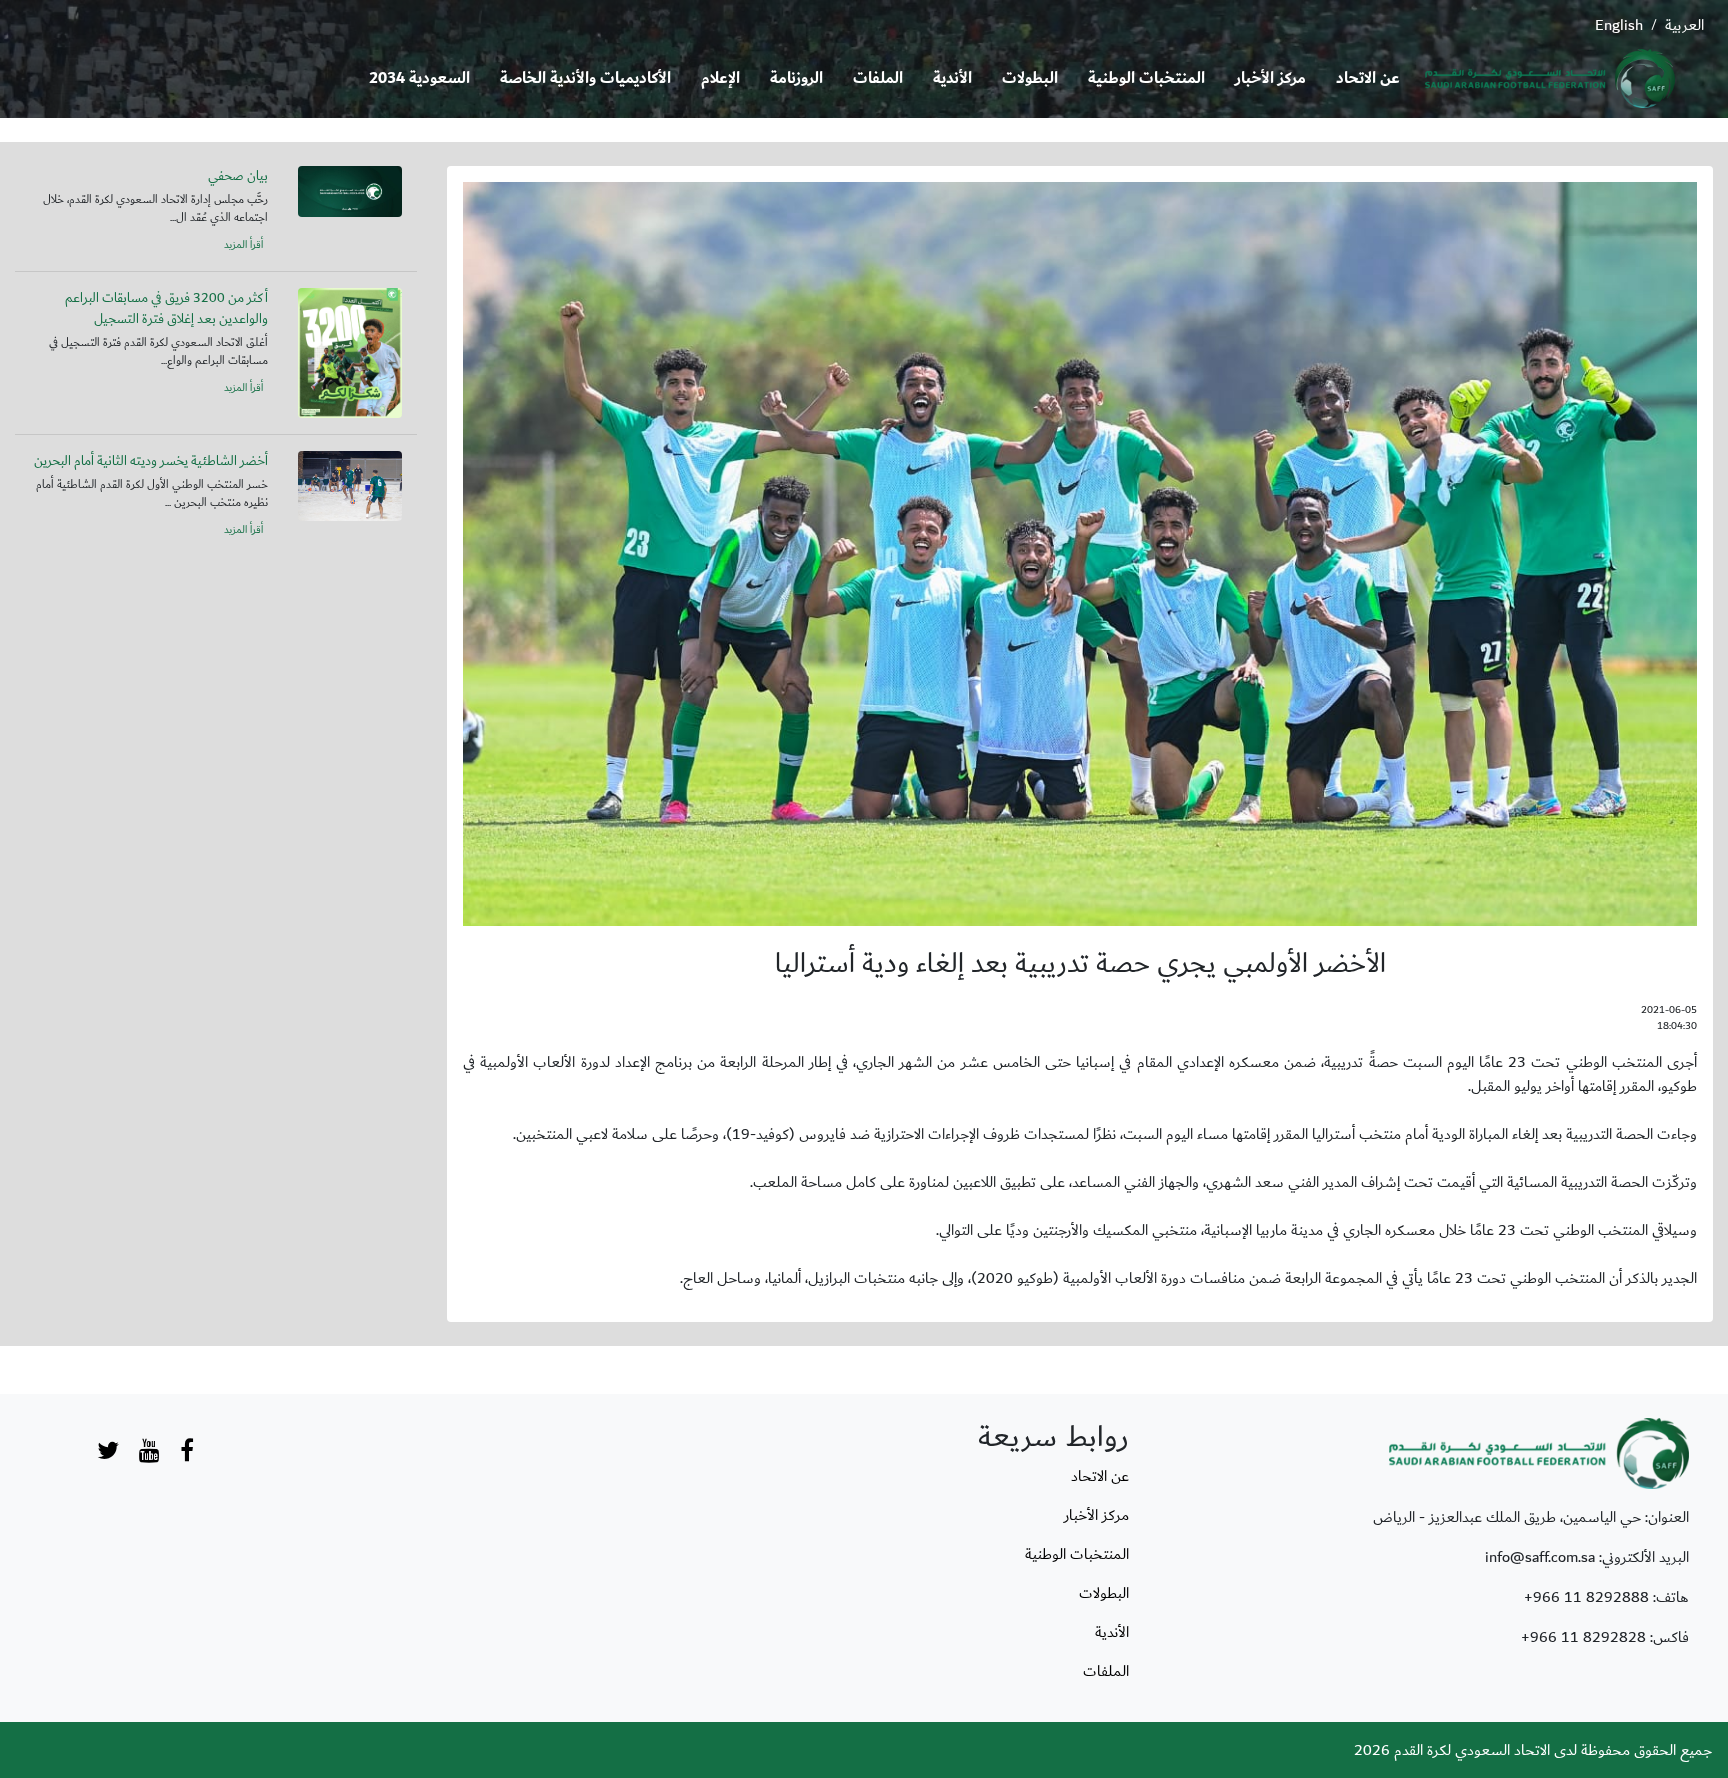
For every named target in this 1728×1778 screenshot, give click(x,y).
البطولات (1030, 78)
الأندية (952, 78)
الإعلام (720, 78)
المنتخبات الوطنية (1146, 78)
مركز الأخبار (1270, 78)
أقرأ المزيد (243, 245)
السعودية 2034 (419, 78)
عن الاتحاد (1368, 78)
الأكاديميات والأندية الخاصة (585, 78)
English (1619, 25)
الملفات (878, 78)
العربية (1684, 25)
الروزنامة (796, 78)
